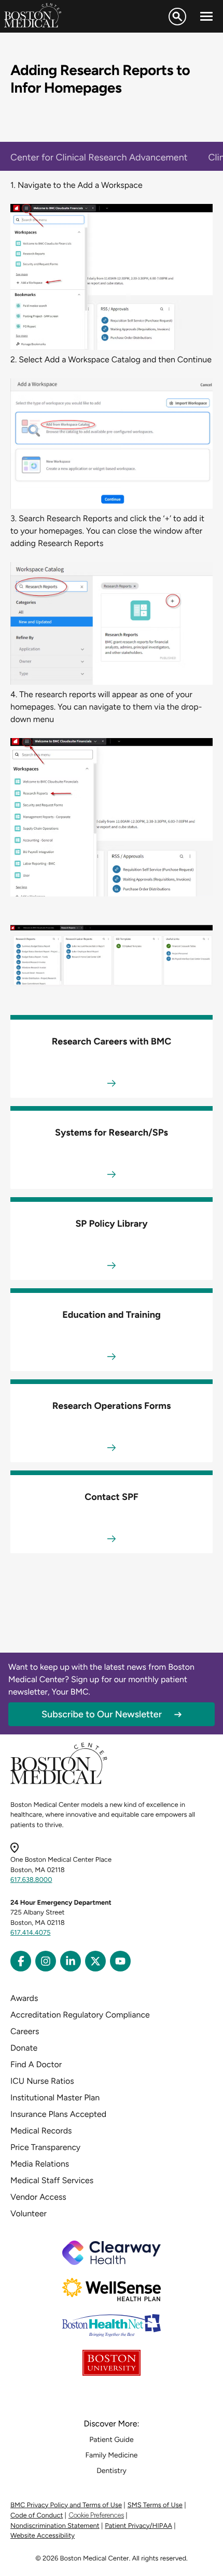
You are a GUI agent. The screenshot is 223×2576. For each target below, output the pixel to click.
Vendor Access (38, 2197)
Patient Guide (111, 2440)
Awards (24, 1998)
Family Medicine (112, 2455)
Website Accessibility (43, 2536)
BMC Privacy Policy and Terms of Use (66, 2505)
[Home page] (59, 1782)
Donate (24, 2048)
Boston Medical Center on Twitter (95, 1961)
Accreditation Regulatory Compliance (80, 2015)
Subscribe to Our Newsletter (102, 1714)
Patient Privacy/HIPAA (138, 2526)
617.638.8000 (31, 1880)
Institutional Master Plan (55, 2097)
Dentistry (112, 2471)
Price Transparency (45, 2147)
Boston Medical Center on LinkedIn (71, 1961)
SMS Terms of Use (155, 2505)
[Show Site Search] (177, 17)
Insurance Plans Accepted (58, 2114)
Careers (25, 2031)
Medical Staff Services (52, 2180)
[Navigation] (206, 17)
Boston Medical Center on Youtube (120, 1961)
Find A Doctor (36, 2064)
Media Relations (40, 2164)
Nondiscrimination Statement (55, 2526)
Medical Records (41, 2131)
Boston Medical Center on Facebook (21, 1961)
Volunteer (29, 2213)
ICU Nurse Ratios (42, 2081)
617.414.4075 (31, 1933)
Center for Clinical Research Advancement (99, 157)
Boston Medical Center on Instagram (46, 1961)
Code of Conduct (37, 2516)
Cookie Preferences (96, 2515)
